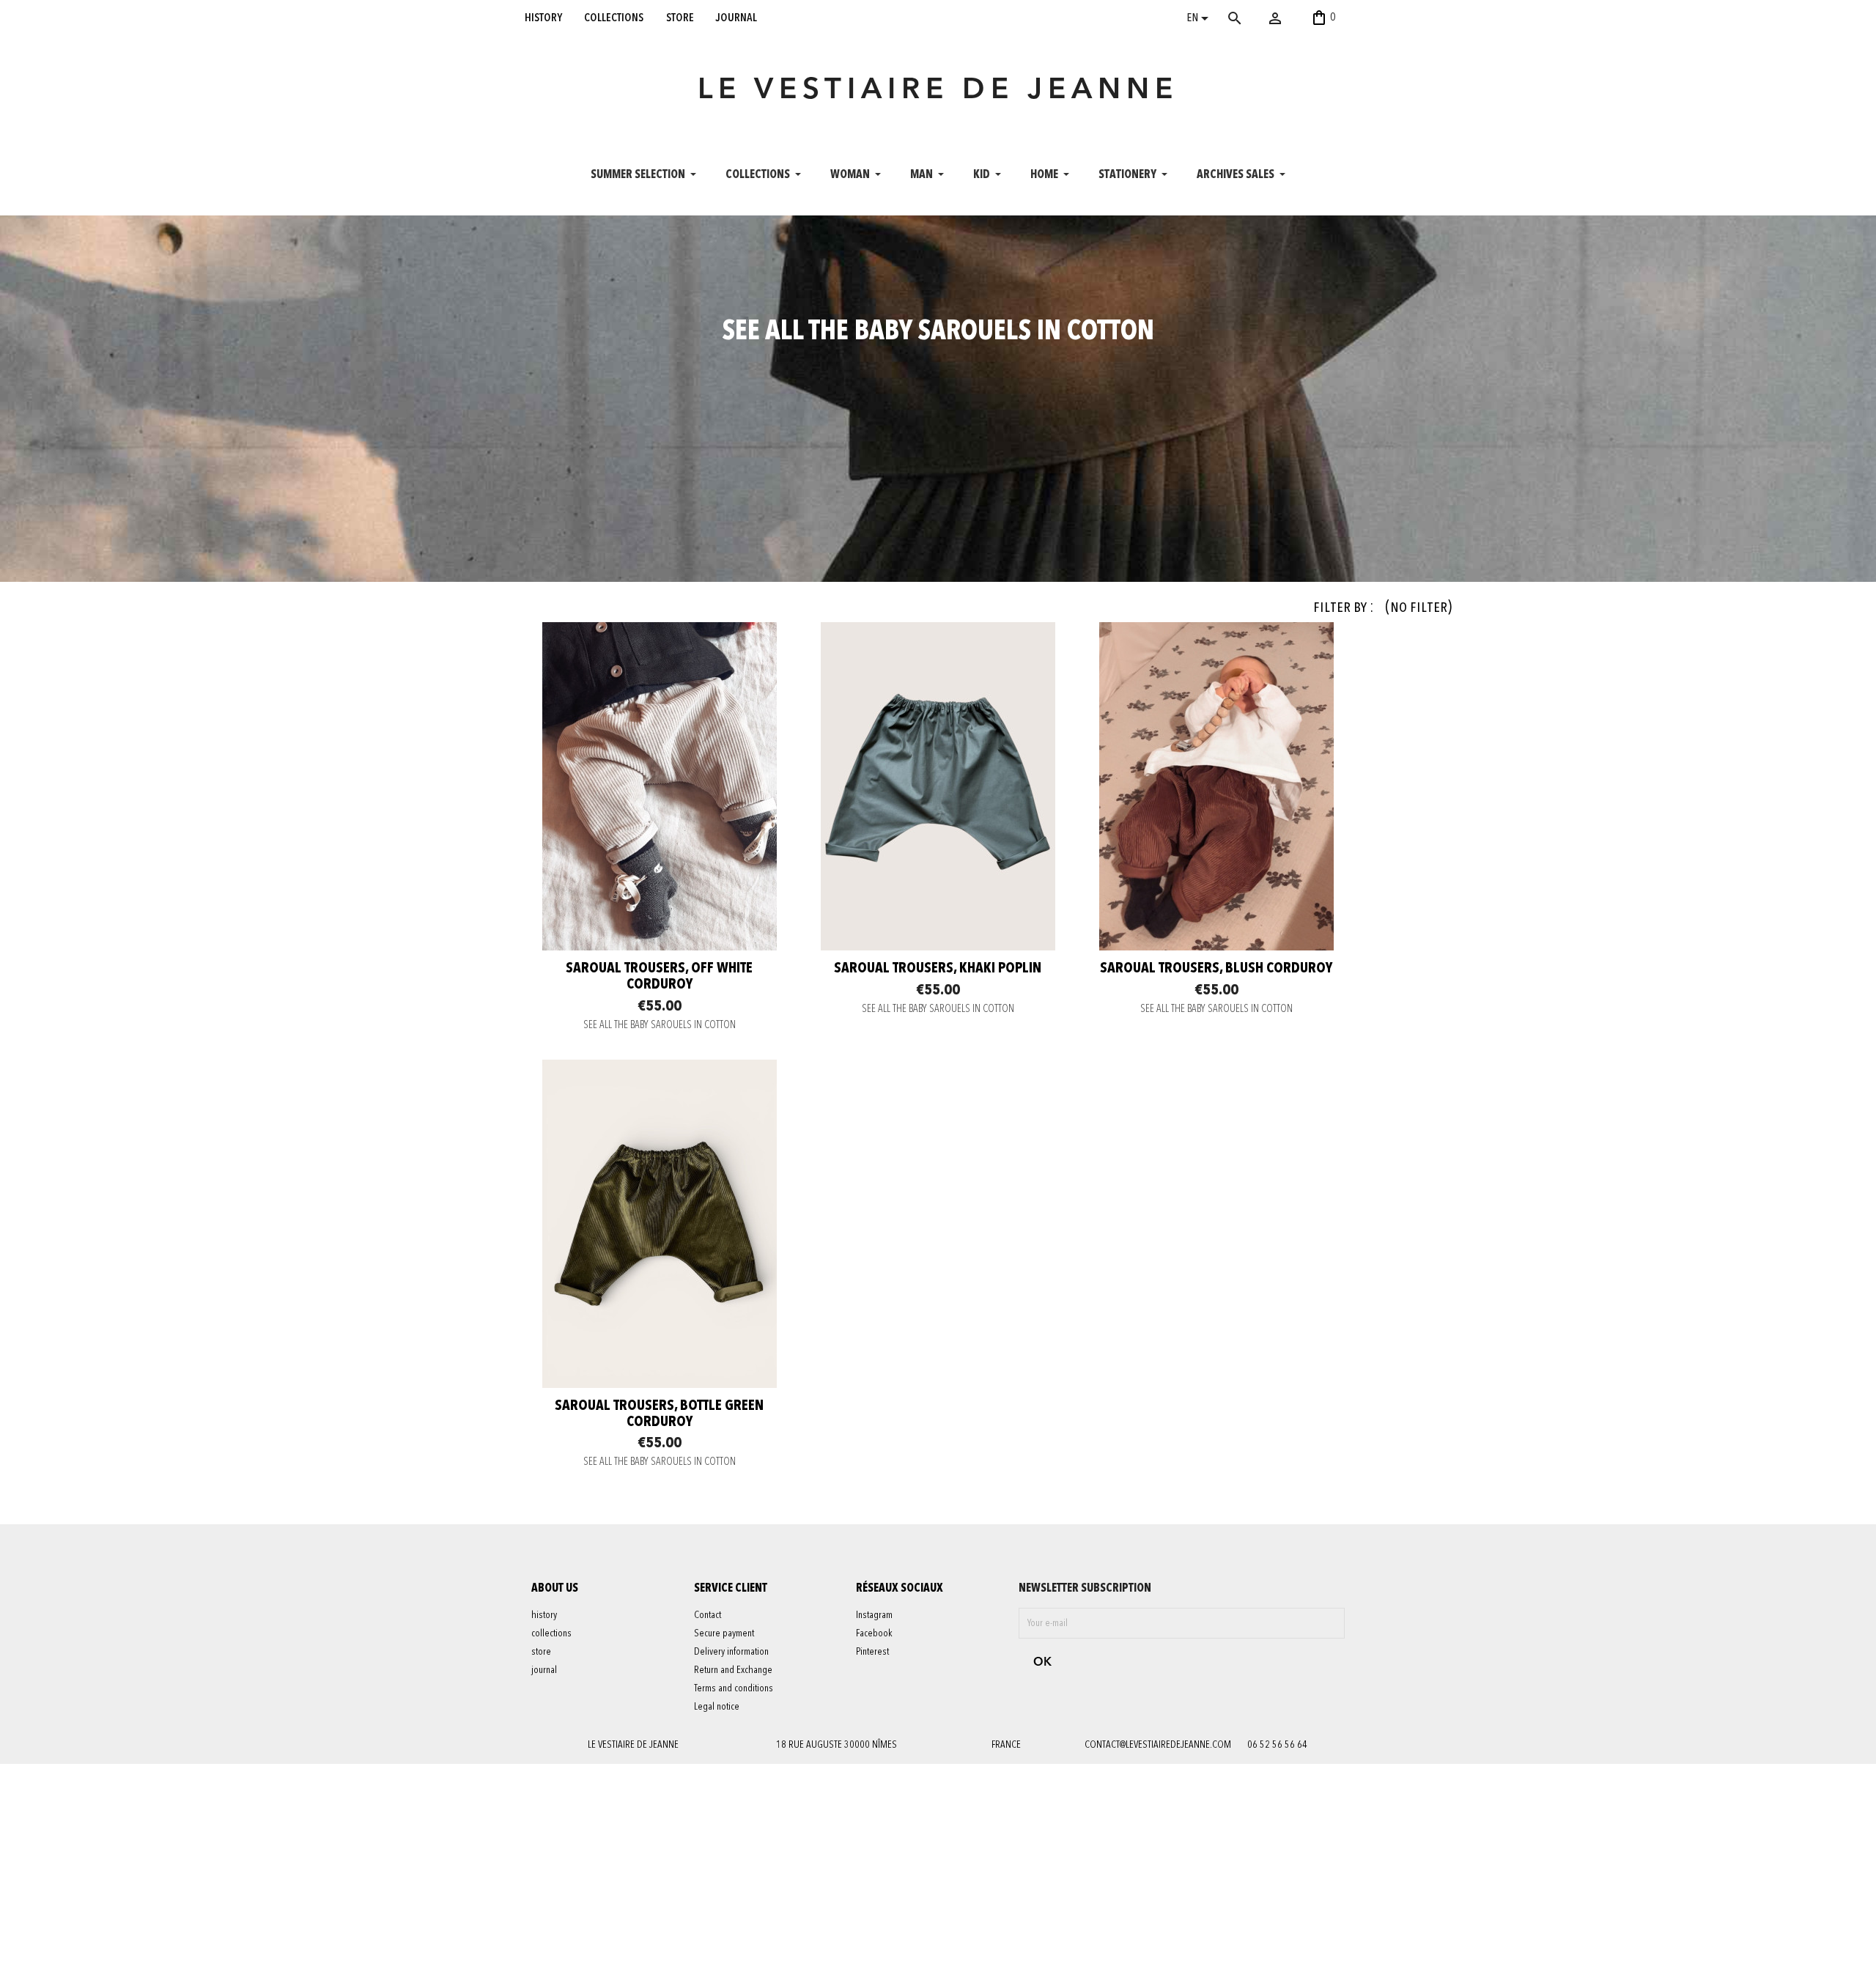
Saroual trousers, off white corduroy (659, 977)
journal (736, 18)
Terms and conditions (734, 1688)
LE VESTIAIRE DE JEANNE (938, 91)
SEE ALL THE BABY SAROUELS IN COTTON (660, 1026)
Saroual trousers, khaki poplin (938, 969)
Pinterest (872, 1652)
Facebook (874, 1633)
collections (614, 18)
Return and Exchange (733, 1670)
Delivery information (731, 1652)
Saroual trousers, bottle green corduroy (659, 1414)
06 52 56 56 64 (1277, 1745)
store (680, 18)
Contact (708, 1615)
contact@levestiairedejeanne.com (1158, 1745)
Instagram (874, 1615)
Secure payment (724, 1633)
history (543, 18)
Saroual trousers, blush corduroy (1216, 969)
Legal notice (717, 1707)
